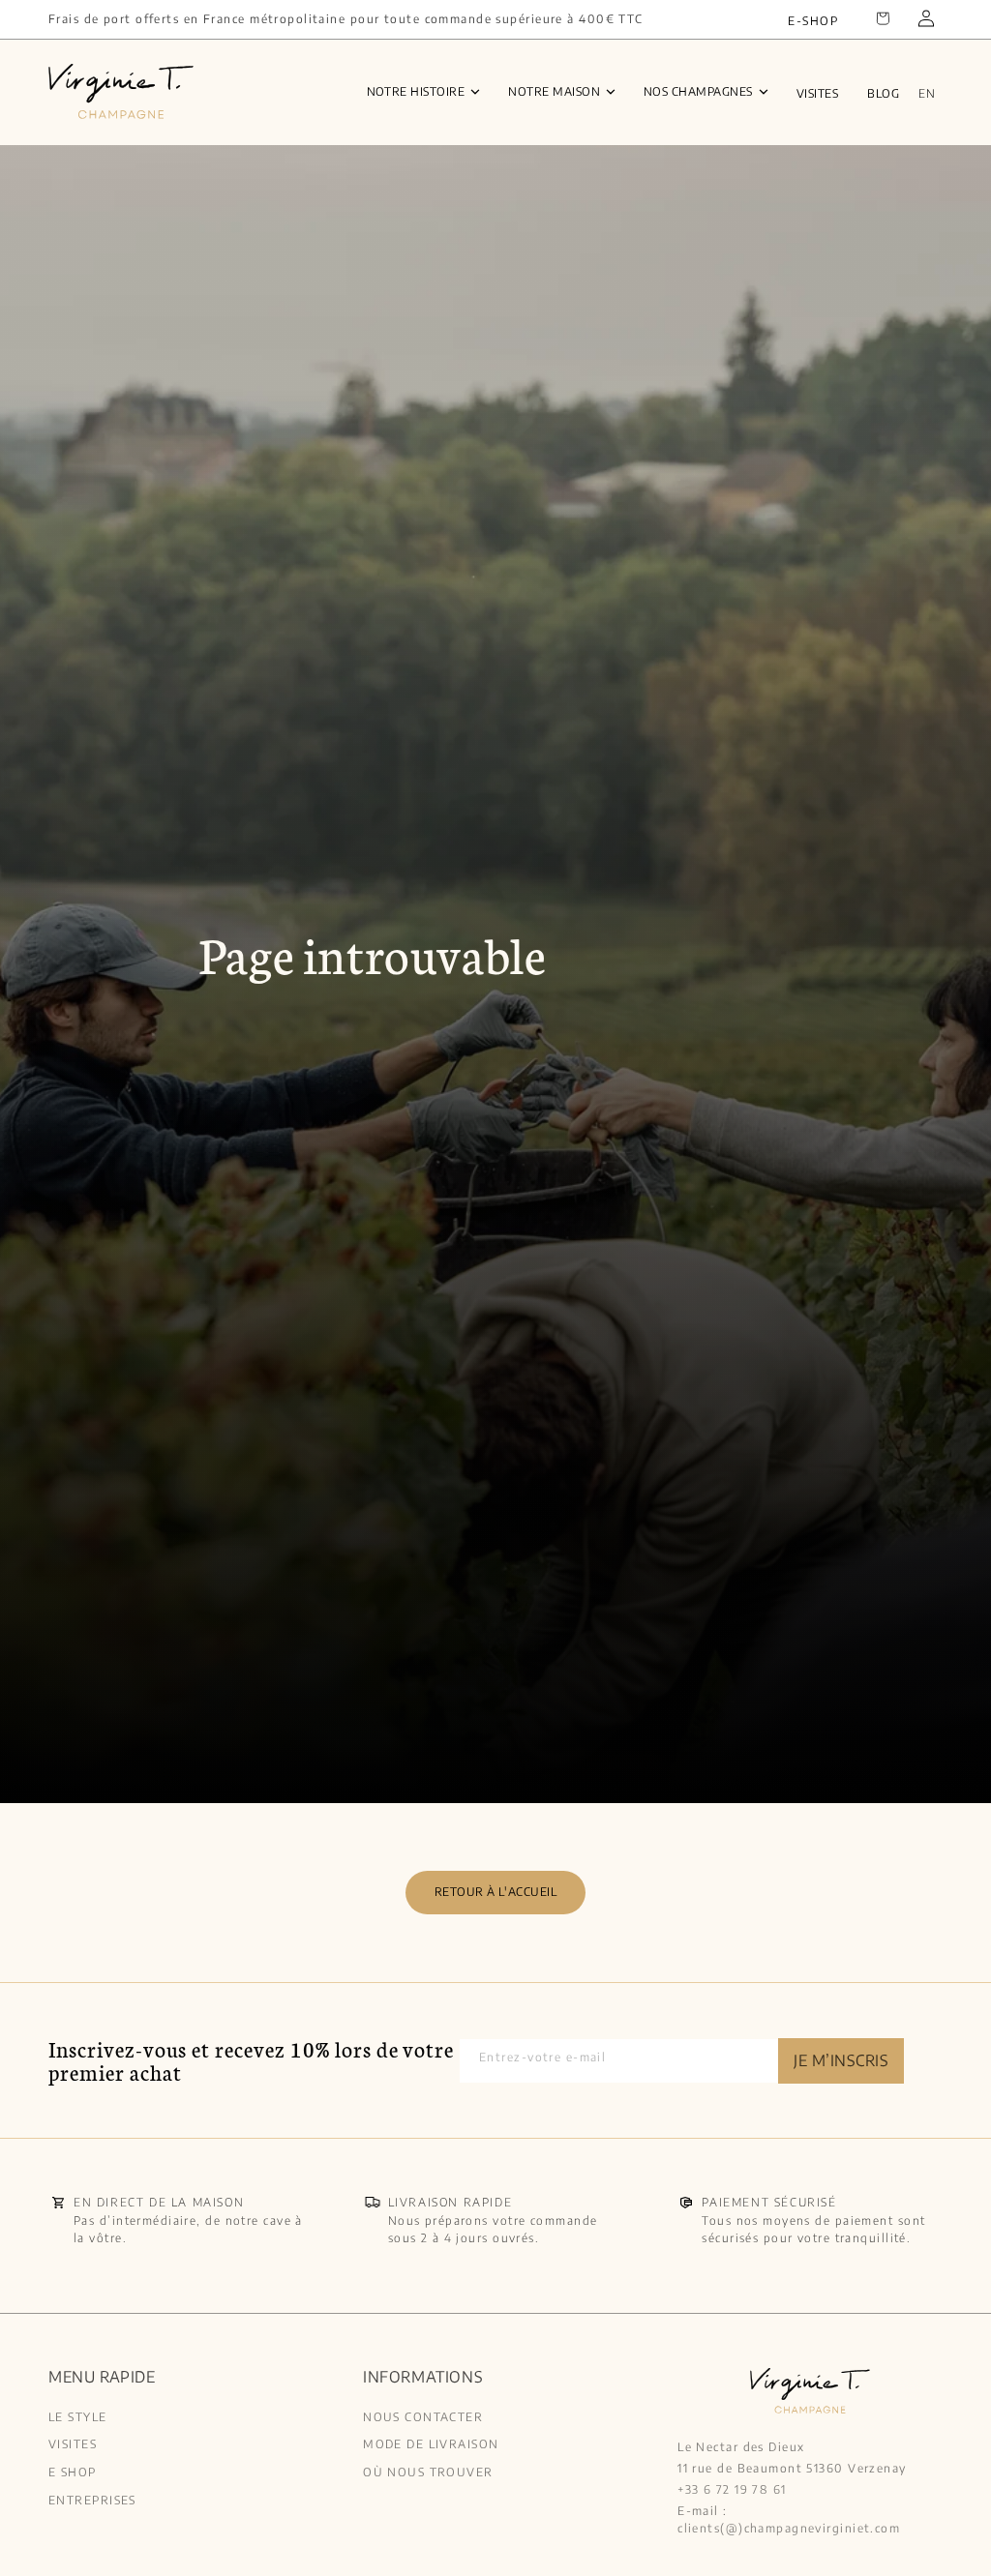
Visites (817, 93)
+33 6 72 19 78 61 (732, 2489)
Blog (883, 93)
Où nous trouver (428, 2472)
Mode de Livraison (431, 2444)
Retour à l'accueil (496, 1892)
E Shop (73, 2472)
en (927, 93)
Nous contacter (423, 2418)
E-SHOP (813, 21)
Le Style (78, 2418)
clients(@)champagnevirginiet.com (789, 2528)
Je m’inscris (841, 2060)
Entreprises (92, 2500)
